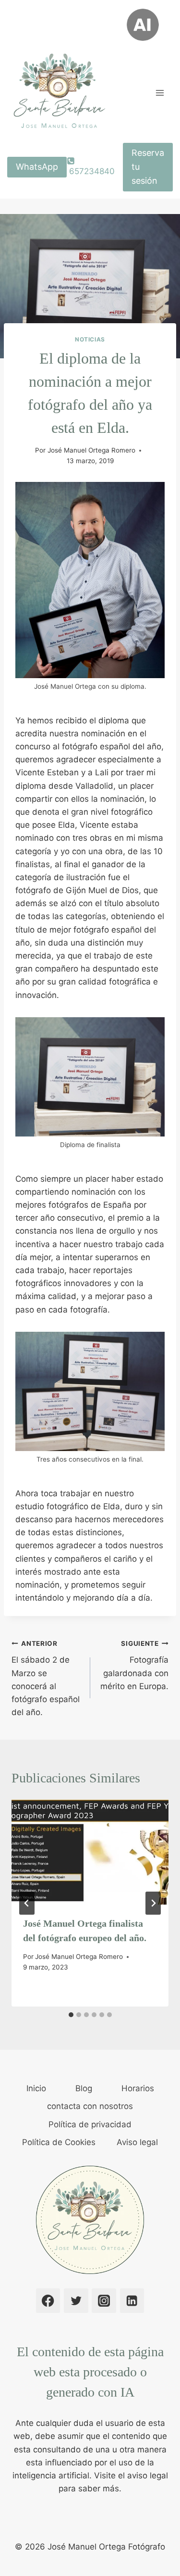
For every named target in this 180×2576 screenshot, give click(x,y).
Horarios (138, 2088)
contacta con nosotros (90, 2106)
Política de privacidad (90, 2124)
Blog (84, 2088)
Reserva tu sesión (148, 167)
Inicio (36, 2088)
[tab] (71, 2015)
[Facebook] (48, 2301)
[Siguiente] (153, 1903)
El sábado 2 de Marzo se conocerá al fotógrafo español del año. (46, 1678)
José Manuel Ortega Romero (91, 450)
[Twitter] (76, 2301)
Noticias (90, 339)
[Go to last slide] (27, 1903)
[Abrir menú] (160, 93)
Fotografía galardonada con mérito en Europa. (134, 1665)
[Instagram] (104, 2301)
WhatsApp (37, 167)
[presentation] (90, 1852)
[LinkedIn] (132, 2301)
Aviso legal (137, 2142)
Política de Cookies (59, 2142)
